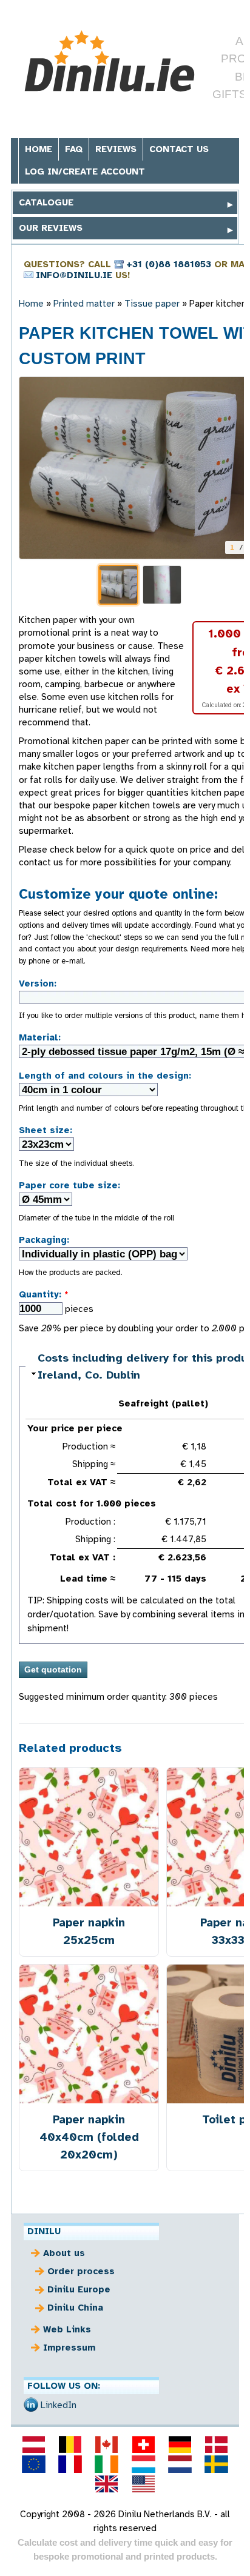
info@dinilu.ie (74, 275)
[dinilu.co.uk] (107, 2484)
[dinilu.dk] (217, 2445)
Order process (81, 2271)
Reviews (116, 149)
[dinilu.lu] (143, 2464)
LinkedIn (59, 2405)
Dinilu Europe (79, 2289)
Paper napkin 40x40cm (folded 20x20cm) (89, 2137)
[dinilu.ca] (107, 2445)
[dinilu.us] (143, 2484)
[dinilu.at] (33, 2445)
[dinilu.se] (217, 2464)
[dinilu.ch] (143, 2445)
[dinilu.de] (180, 2445)
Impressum (69, 2348)
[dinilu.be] (70, 2445)
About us (64, 2253)
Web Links (67, 2329)
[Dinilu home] (110, 63)
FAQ (74, 149)
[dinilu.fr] (70, 2464)
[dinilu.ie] (107, 2464)
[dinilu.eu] (33, 2464)
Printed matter (84, 304)
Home (39, 149)
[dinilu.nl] (180, 2464)
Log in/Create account (85, 171)
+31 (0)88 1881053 (169, 264)
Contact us (179, 149)
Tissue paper (152, 304)
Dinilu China (75, 2308)
